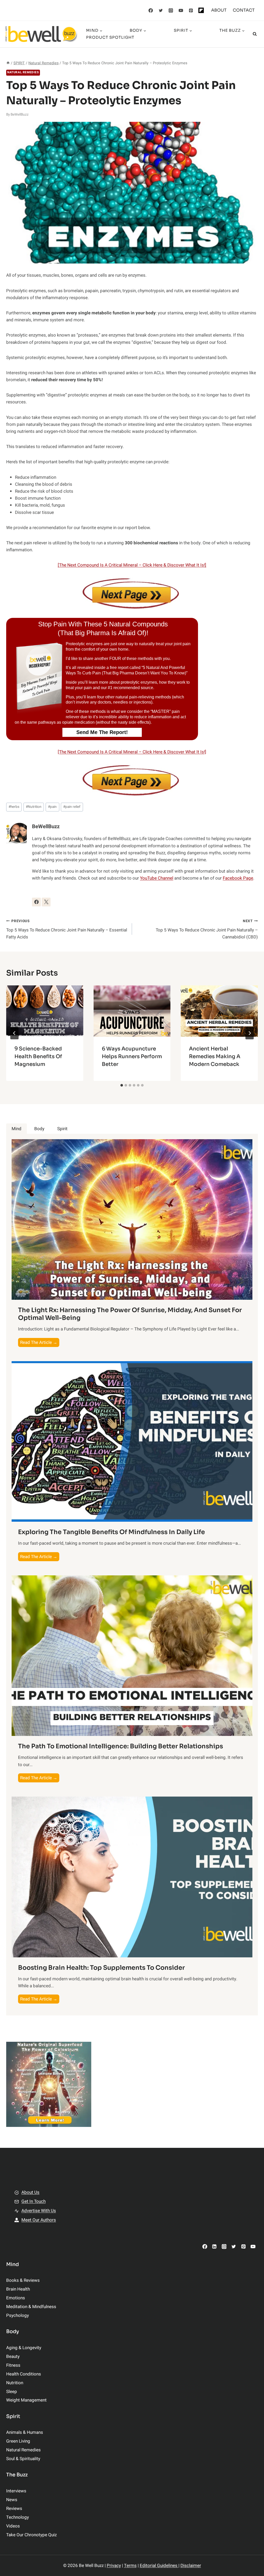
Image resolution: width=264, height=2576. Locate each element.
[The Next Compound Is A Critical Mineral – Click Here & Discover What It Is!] (132, 565)
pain (52, 807)
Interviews (16, 2491)
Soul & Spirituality (23, 2459)
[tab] (122, 1085)
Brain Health (18, 2289)
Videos (13, 2526)
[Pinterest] (191, 10)
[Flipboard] (201, 10)
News (12, 2500)
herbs (14, 807)
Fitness (13, 2365)
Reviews (14, 2509)
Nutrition (34, 807)
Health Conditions (24, 2374)
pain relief (72, 807)
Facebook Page (238, 878)
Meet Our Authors (39, 2220)
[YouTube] (181, 10)
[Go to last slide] (14, 1033)
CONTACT (244, 10)
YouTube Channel (157, 878)
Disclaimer (191, 2566)
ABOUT (219, 10)
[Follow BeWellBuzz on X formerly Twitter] (46, 902)
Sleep (12, 2392)
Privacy (114, 2566)
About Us (30, 2192)
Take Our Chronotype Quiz (31, 2535)
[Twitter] (161, 10)
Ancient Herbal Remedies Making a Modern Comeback (215, 1056)
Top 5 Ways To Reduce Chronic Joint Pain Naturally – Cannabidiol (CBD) (207, 929)
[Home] (8, 63)
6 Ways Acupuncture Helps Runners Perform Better (132, 1056)
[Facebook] (151, 10)
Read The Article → (40, 1343)
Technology (18, 2517)
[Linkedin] (214, 2247)
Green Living (18, 2441)
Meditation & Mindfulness (31, 2307)
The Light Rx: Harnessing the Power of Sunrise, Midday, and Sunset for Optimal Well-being (130, 1314)
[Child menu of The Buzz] (165, 34)
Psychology (18, 2315)
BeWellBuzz (20, 115)
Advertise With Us (39, 2211)
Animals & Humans (25, 2432)
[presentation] (45, 1011)
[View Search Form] (255, 34)
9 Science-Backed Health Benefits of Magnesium (38, 1056)
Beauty (13, 2356)
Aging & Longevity (24, 2348)
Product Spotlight (110, 37)
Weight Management (26, 2400)
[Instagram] (171, 10)
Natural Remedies (23, 72)
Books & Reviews (23, 2280)
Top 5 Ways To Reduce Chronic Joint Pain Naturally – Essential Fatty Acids (67, 929)
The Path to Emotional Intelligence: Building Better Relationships (121, 1746)
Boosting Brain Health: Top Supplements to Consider (101, 1968)
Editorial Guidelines (159, 2566)
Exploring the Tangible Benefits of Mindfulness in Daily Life (112, 1532)
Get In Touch (34, 2201)
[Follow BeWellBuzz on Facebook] (36, 902)
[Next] (250, 1033)
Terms (130, 2566)
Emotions (16, 2298)
